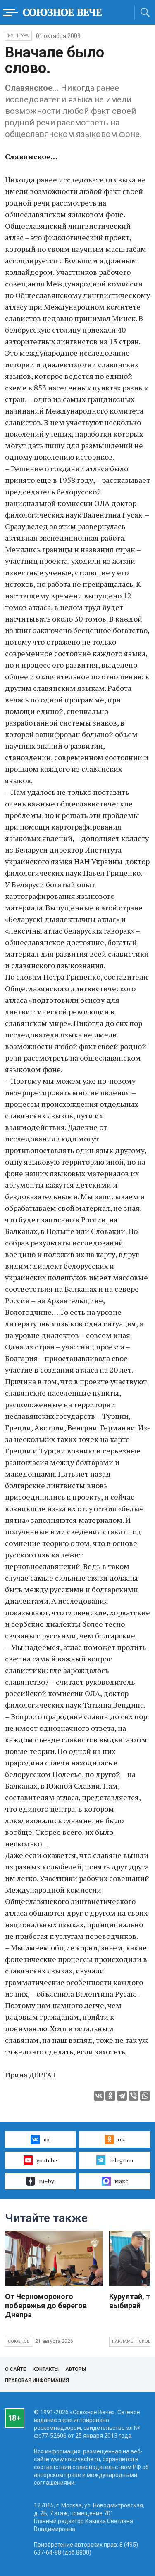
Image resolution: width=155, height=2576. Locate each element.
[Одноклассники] (110, 2096)
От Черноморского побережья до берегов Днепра (46, 2305)
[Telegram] (122, 2096)
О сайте (15, 2369)
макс (121, 2181)
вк (47, 2139)
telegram (121, 2160)
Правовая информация (37, 2380)
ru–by (46, 2181)
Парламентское (131, 2341)
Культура (18, 36)
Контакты (46, 2369)
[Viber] (134, 2096)
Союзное (19, 2341)
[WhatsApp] (145, 2096)
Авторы (76, 2369)
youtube (47, 2160)
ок (121, 2139)
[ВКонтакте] (99, 2096)
